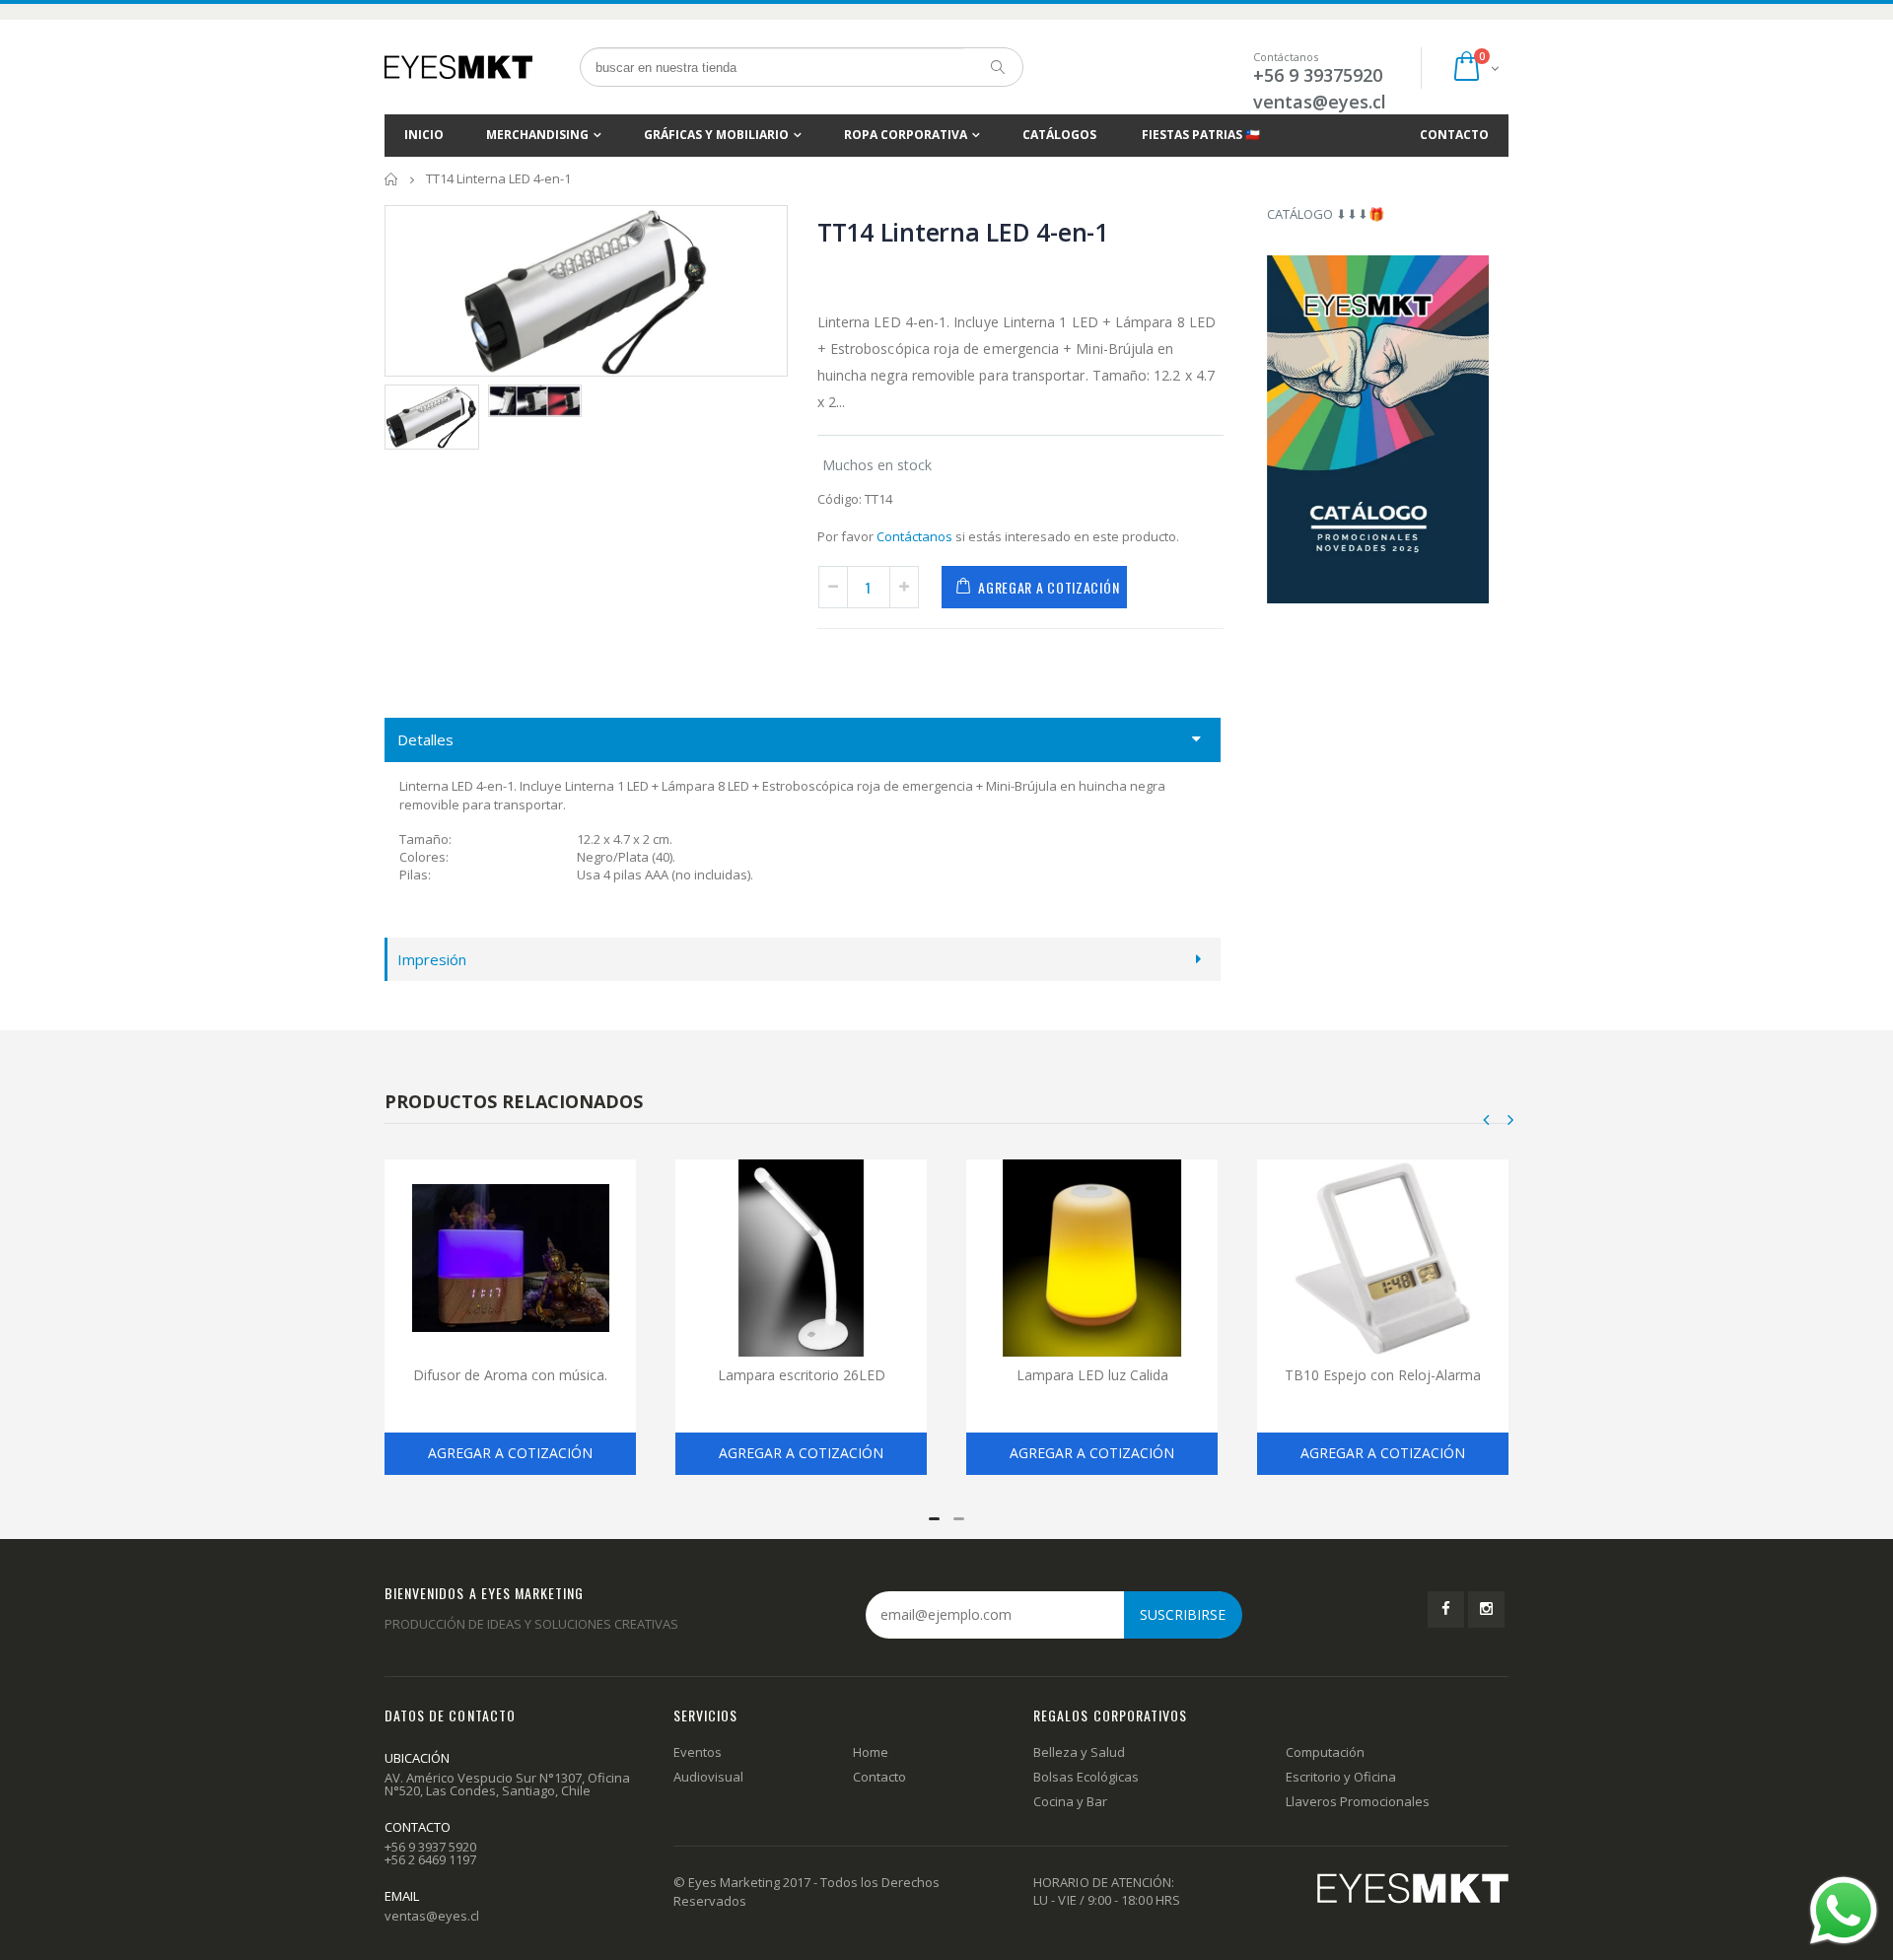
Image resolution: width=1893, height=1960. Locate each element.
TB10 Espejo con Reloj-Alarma (1383, 1375)
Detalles (425, 739)
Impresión (432, 959)
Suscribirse (1183, 1614)
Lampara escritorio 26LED (802, 1375)
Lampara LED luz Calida (1092, 1375)
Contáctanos (914, 536)
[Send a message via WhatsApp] (1844, 1911)
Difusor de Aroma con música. (510, 1375)
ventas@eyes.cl (1320, 102)
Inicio (392, 179)
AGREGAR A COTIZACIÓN (1049, 587)
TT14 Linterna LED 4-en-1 (963, 232)
